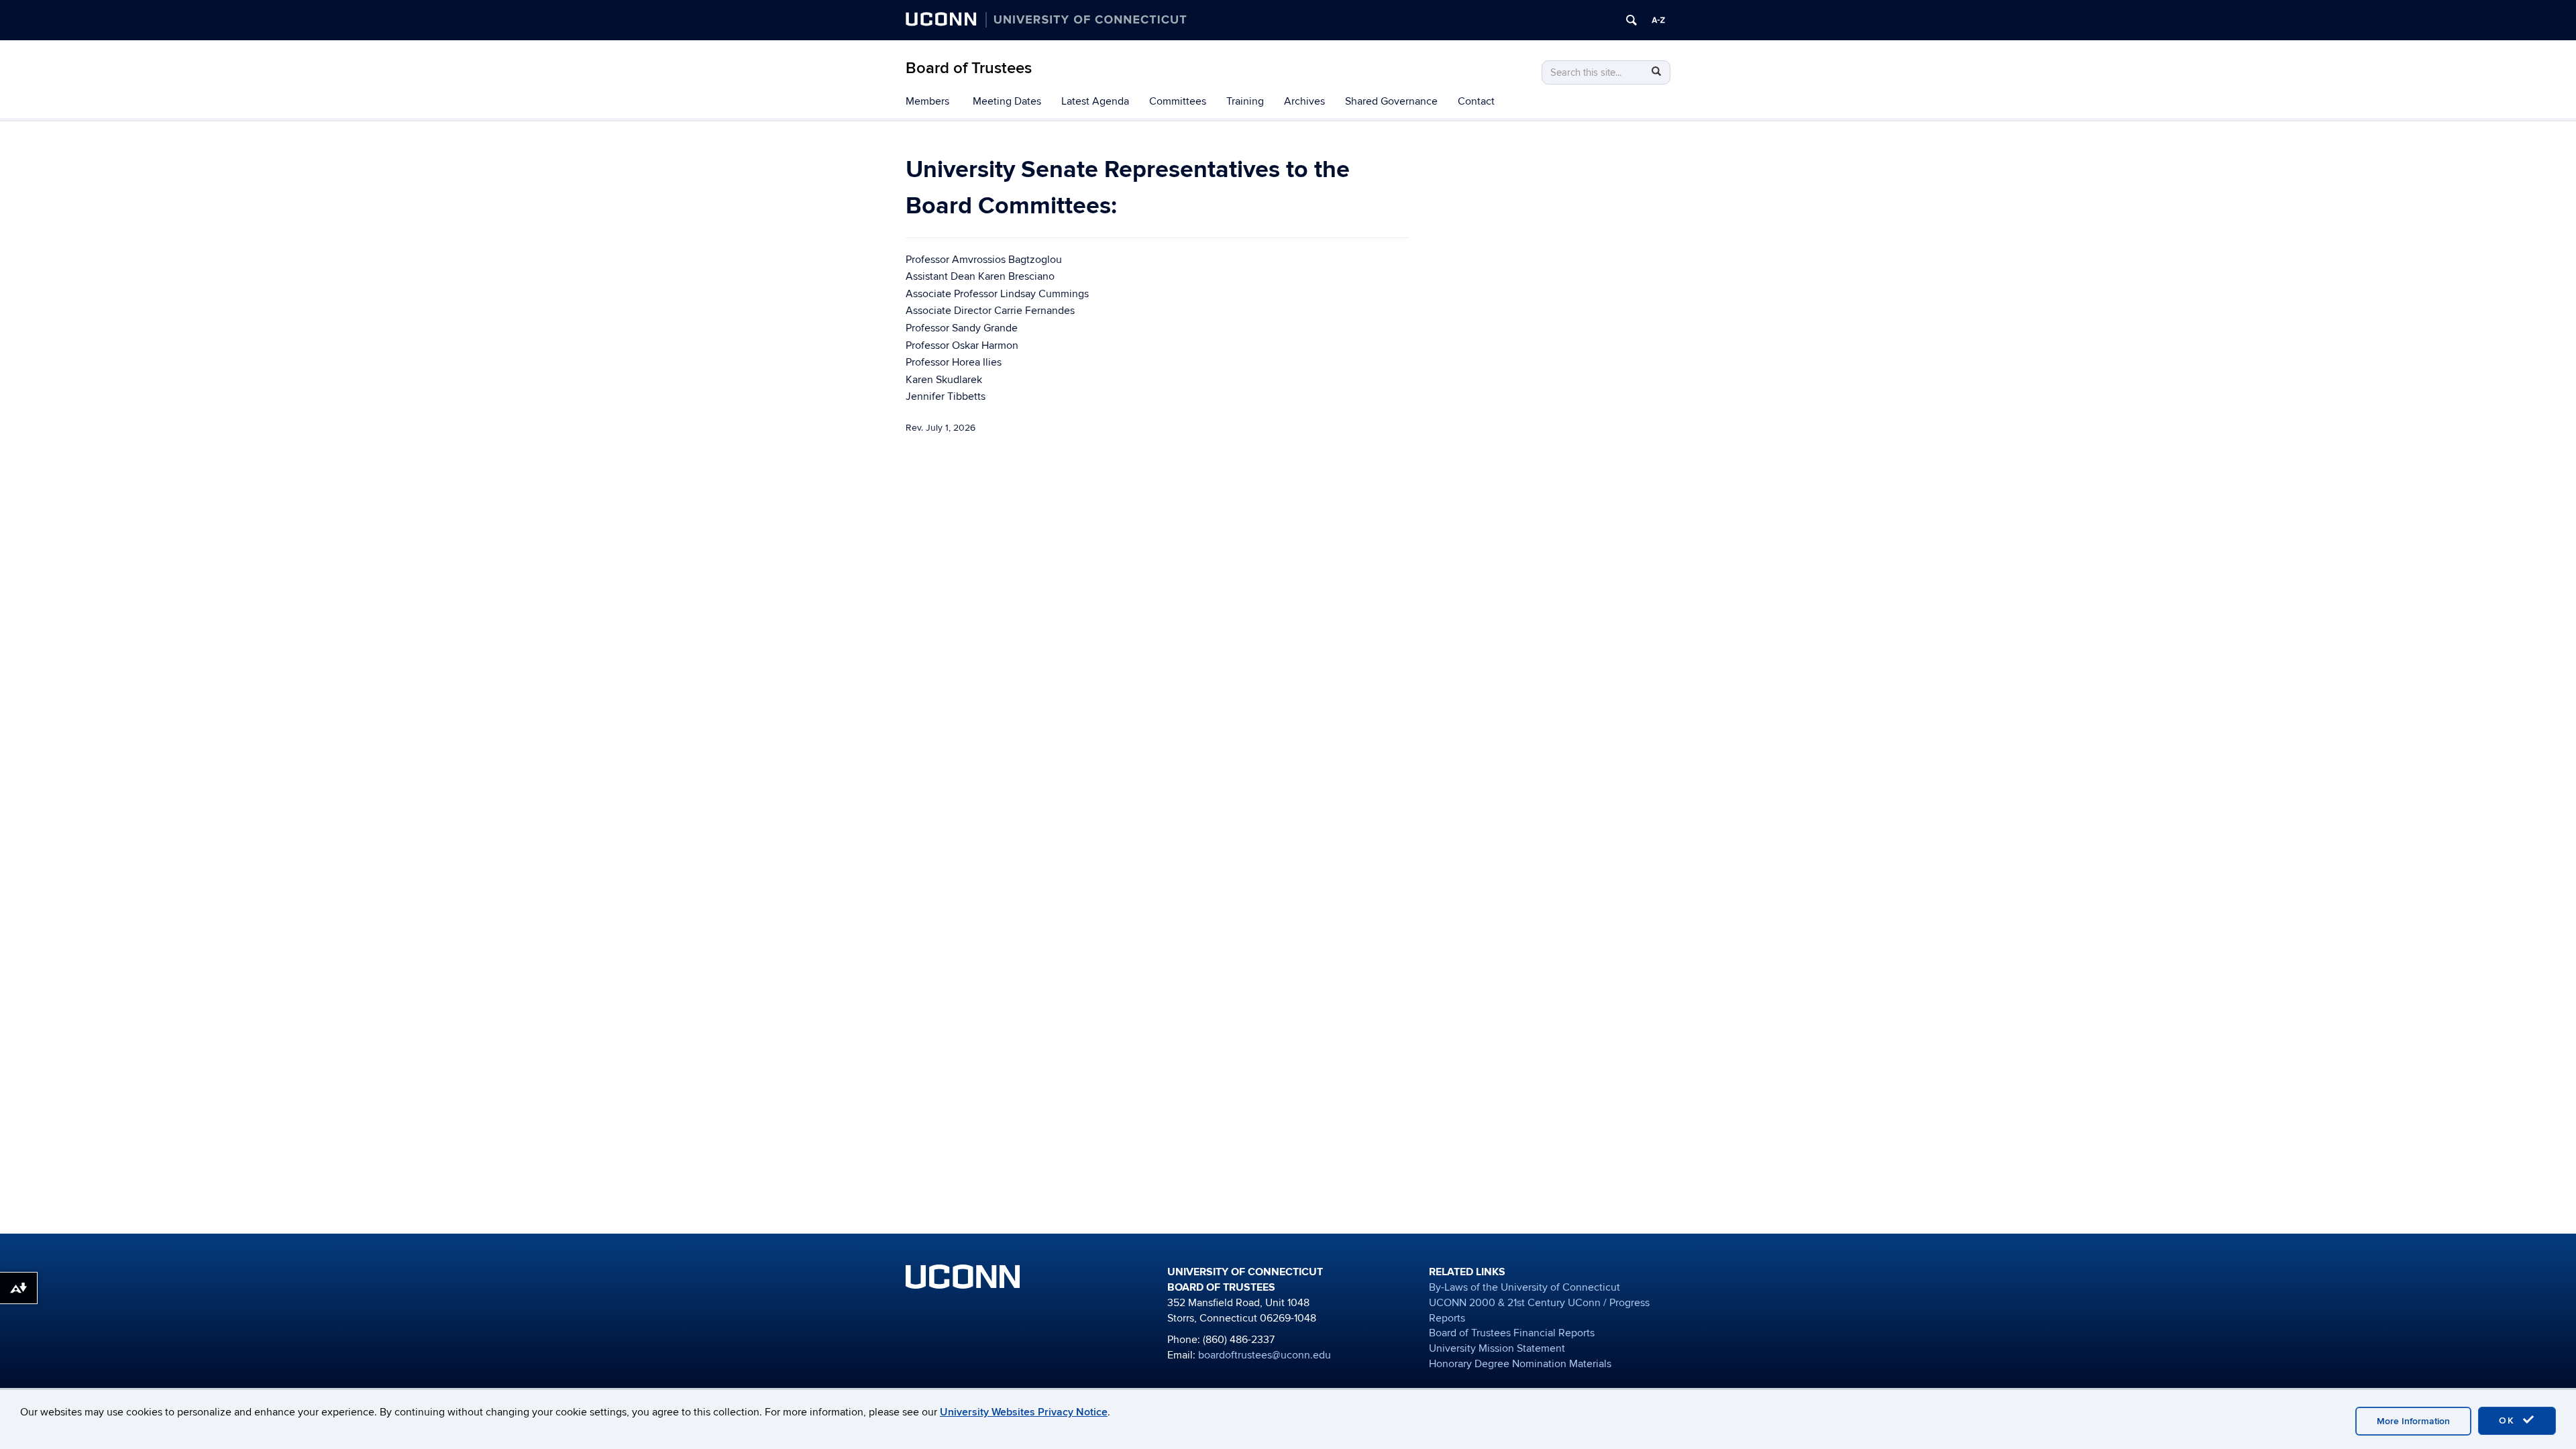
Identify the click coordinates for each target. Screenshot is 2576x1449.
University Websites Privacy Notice (1024, 1412)
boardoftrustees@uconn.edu (1265, 1355)
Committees (1178, 101)
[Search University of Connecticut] (1631, 20)
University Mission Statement (1497, 1348)
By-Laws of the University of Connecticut (1524, 1287)
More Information (2413, 1421)
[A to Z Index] (1658, 20)
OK (2509, 1420)
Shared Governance (1391, 101)
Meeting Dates (1007, 101)
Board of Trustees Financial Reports (1512, 1333)
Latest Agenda (1095, 101)
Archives (1304, 101)
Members (927, 101)
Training (1245, 101)
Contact (1476, 101)
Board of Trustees (969, 68)
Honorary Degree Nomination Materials (1520, 1364)
